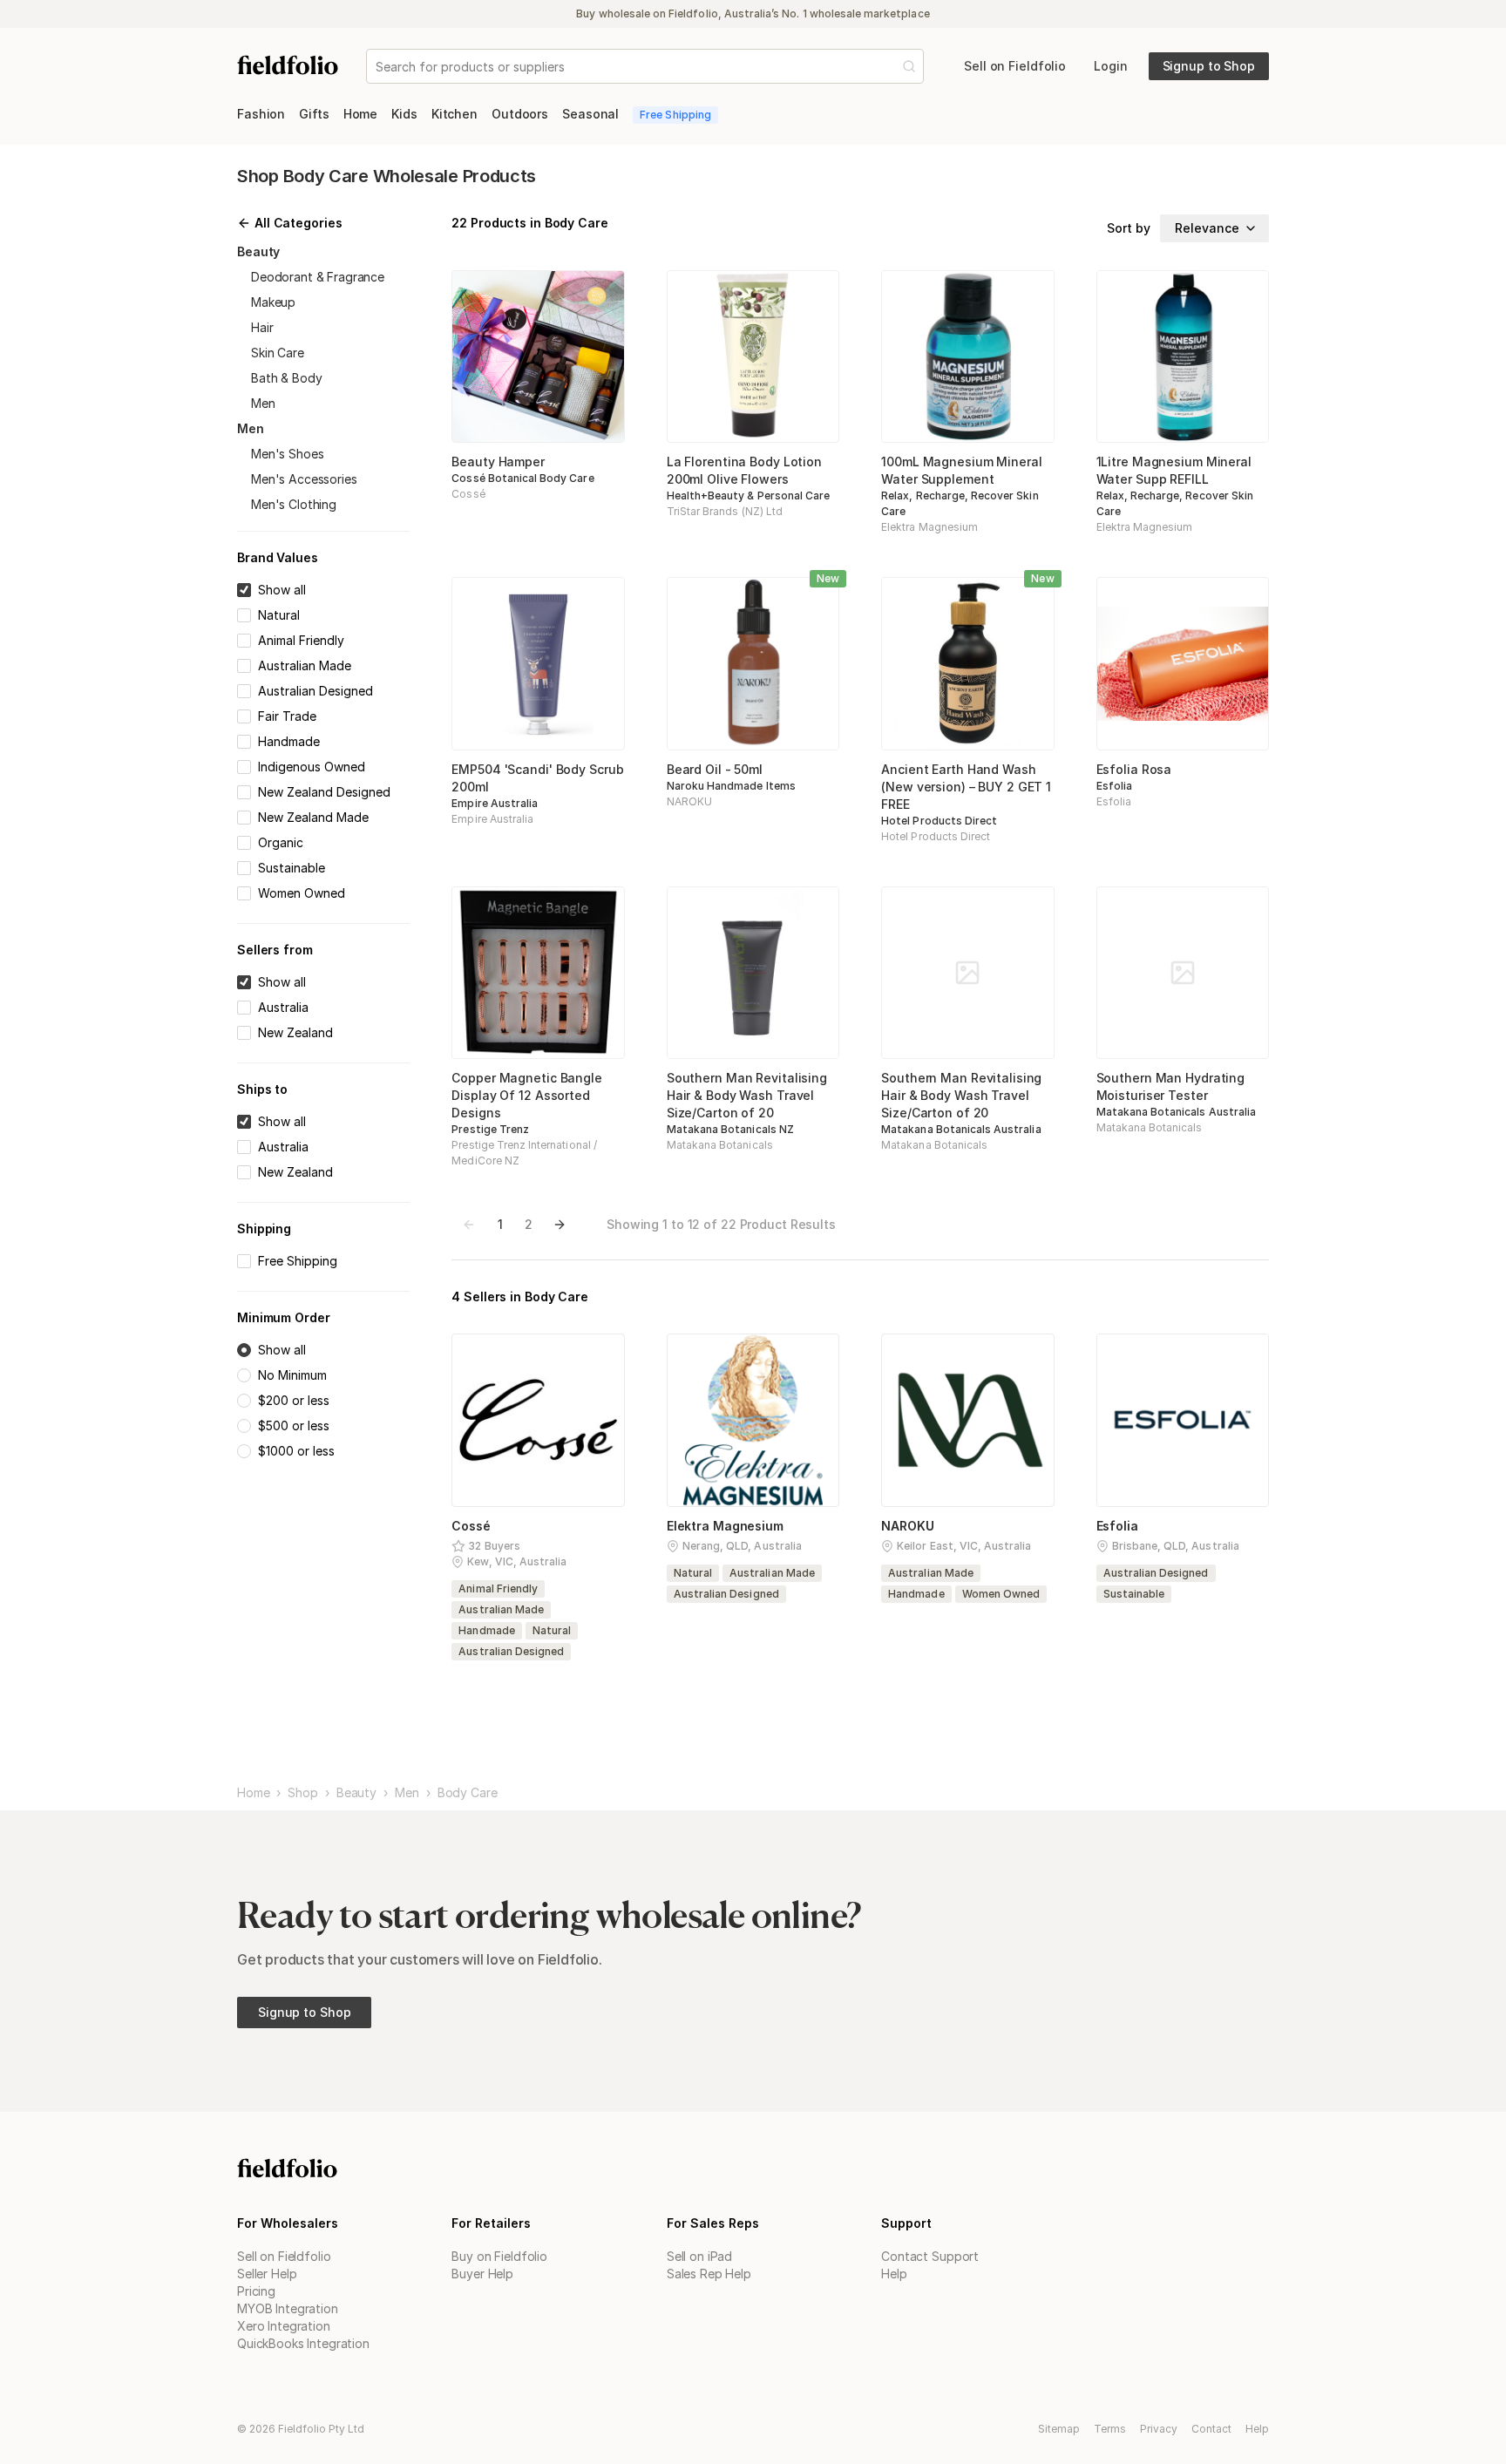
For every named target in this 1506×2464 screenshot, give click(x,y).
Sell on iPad (699, 2256)
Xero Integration (284, 2326)
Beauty (356, 1793)
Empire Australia (495, 803)
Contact (1211, 2429)
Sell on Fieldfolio (284, 2256)
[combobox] (377, 67)
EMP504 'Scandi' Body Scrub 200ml (537, 778)
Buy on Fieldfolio (499, 2256)
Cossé (468, 494)
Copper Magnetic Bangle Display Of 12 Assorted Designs (527, 1095)
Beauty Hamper (498, 462)
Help (894, 2274)
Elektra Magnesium (929, 527)
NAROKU (689, 801)
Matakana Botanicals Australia (961, 1129)
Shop (302, 1793)
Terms (1110, 2429)
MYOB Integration (288, 2308)
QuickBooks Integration (303, 2343)
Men (407, 1793)
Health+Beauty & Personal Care (748, 496)
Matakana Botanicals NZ (730, 1129)
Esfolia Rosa (1134, 769)
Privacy (1159, 2429)
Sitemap (1059, 2429)
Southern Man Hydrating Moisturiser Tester (1171, 1086)
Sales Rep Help (709, 2274)
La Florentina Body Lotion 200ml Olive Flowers (744, 470)
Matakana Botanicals (720, 1145)
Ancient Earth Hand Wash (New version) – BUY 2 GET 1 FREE (966, 787)
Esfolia (1114, 786)
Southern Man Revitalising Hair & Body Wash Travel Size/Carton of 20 (747, 1095)
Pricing (256, 2291)
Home (253, 1793)
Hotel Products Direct (939, 821)
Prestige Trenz (490, 1129)
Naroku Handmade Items (731, 786)
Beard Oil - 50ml (715, 769)
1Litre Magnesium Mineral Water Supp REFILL (1174, 470)
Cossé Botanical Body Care (522, 478)
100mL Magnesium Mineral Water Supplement (961, 470)
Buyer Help (482, 2274)
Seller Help (267, 2274)
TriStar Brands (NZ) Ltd (725, 511)
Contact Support (930, 2256)
